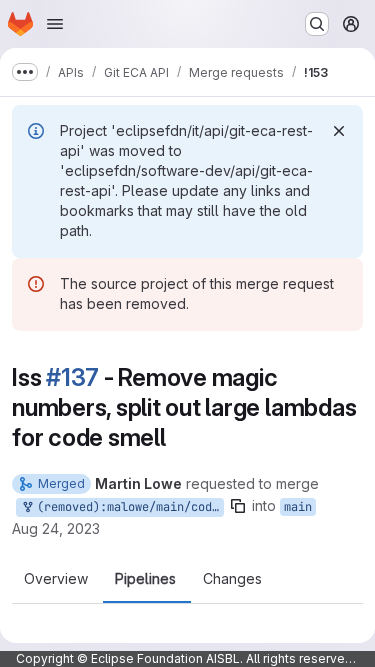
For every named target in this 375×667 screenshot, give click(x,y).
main (298, 507)
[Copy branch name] (238, 506)
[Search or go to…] (317, 24)
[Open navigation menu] (55, 24)
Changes (232, 579)
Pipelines (145, 579)
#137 (72, 377)
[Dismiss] (339, 131)
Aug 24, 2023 (56, 528)
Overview (56, 579)
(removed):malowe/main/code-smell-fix (127, 507)
